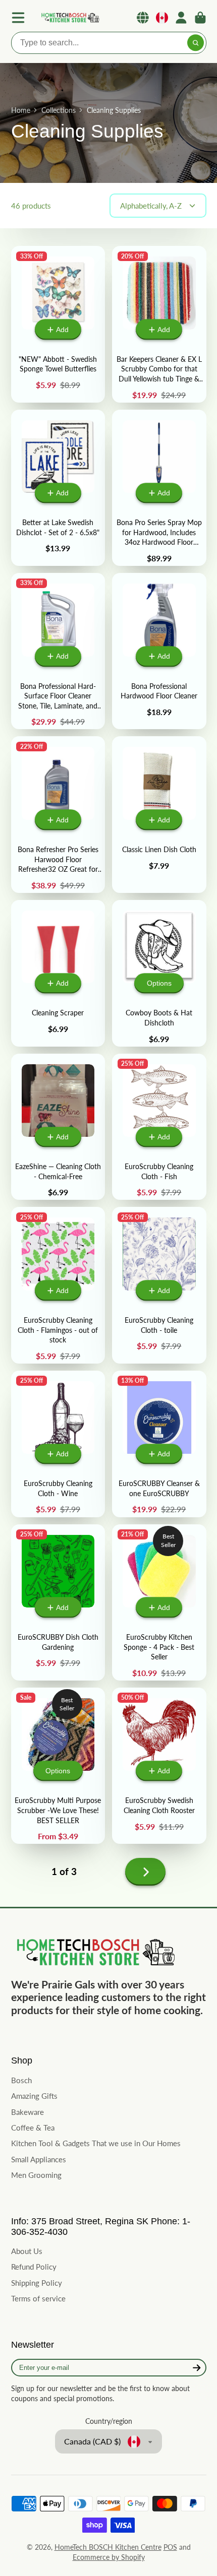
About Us (27, 2251)
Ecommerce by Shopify (109, 2557)
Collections (59, 110)
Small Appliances (39, 2159)
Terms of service (38, 2298)
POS (170, 2547)
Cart (200, 18)
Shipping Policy (37, 2283)
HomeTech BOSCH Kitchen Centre (108, 2547)
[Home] (70, 18)
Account (181, 18)
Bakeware (28, 2112)
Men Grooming (36, 2175)
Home (21, 110)
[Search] (196, 43)
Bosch (21, 2080)
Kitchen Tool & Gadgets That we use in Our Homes (96, 2143)
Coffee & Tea (33, 2128)
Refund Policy (34, 2267)
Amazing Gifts (34, 2096)
